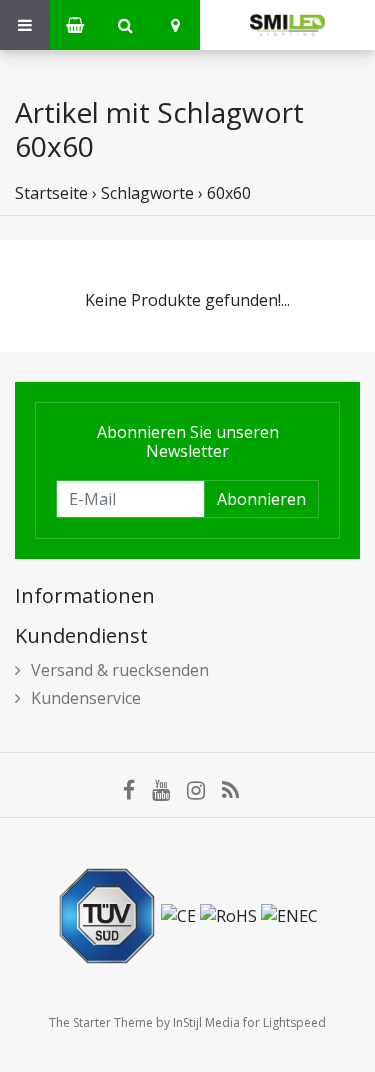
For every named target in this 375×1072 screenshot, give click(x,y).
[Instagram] (204, 790)
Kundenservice (86, 698)
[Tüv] (109, 914)
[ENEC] (289, 914)
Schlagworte (147, 193)
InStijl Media (206, 1022)
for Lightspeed (284, 1022)
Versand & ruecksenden (120, 670)
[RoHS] (230, 914)
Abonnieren (261, 499)
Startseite (51, 193)
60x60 (229, 193)
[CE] (180, 914)
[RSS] (237, 790)
